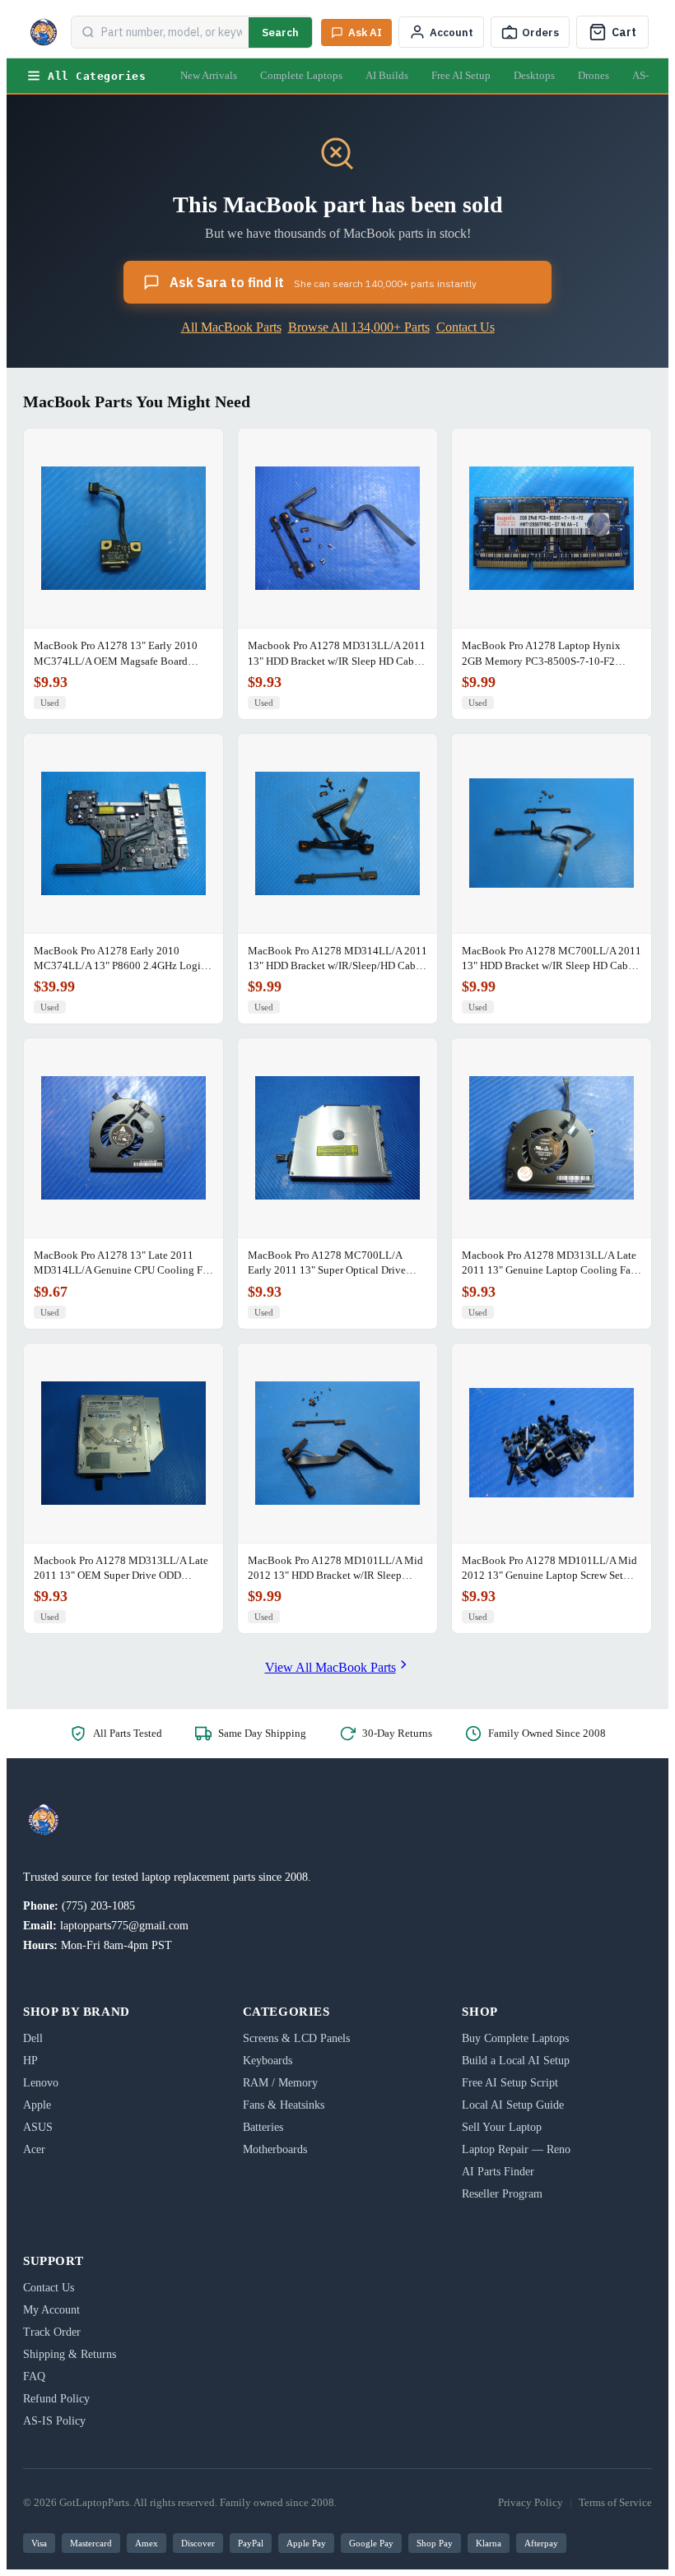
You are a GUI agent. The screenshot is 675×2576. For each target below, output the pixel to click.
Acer (34, 2149)
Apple (37, 2105)
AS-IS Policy (54, 2421)
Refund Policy (56, 2399)
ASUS (38, 2127)
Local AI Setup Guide (513, 2105)
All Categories (97, 76)
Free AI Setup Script (510, 2083)
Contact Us (466, 327)
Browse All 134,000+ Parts (359, 327)
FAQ (34, 2376)
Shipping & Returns (70, 2354)
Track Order (52, 2332)
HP (30, 2061)
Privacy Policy (531, 2502)
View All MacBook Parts (331, 1667)
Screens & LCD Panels (296, 2038)
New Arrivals (209, 75)
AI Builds (387, 75)
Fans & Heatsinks (284, 2105)
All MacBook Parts (231, 327)
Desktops (534, 75)
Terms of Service (615, 2502)
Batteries (263, 2127)
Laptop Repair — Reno (516, 2149)
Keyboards (268, 2061)
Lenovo (41, 2083)
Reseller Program (502, 2194)
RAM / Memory (280, 2083)
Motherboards (275, 2149)
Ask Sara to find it (323, 282)
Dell (33, 2038)
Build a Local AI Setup (516, 2061)
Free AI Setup (461, 75)
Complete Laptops (301, 75)
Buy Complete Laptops (515, 2038)
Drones (594, 75)
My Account (51, 2310)
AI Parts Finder (498, 2172)
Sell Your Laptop (502, 2127)
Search (280, 32)
